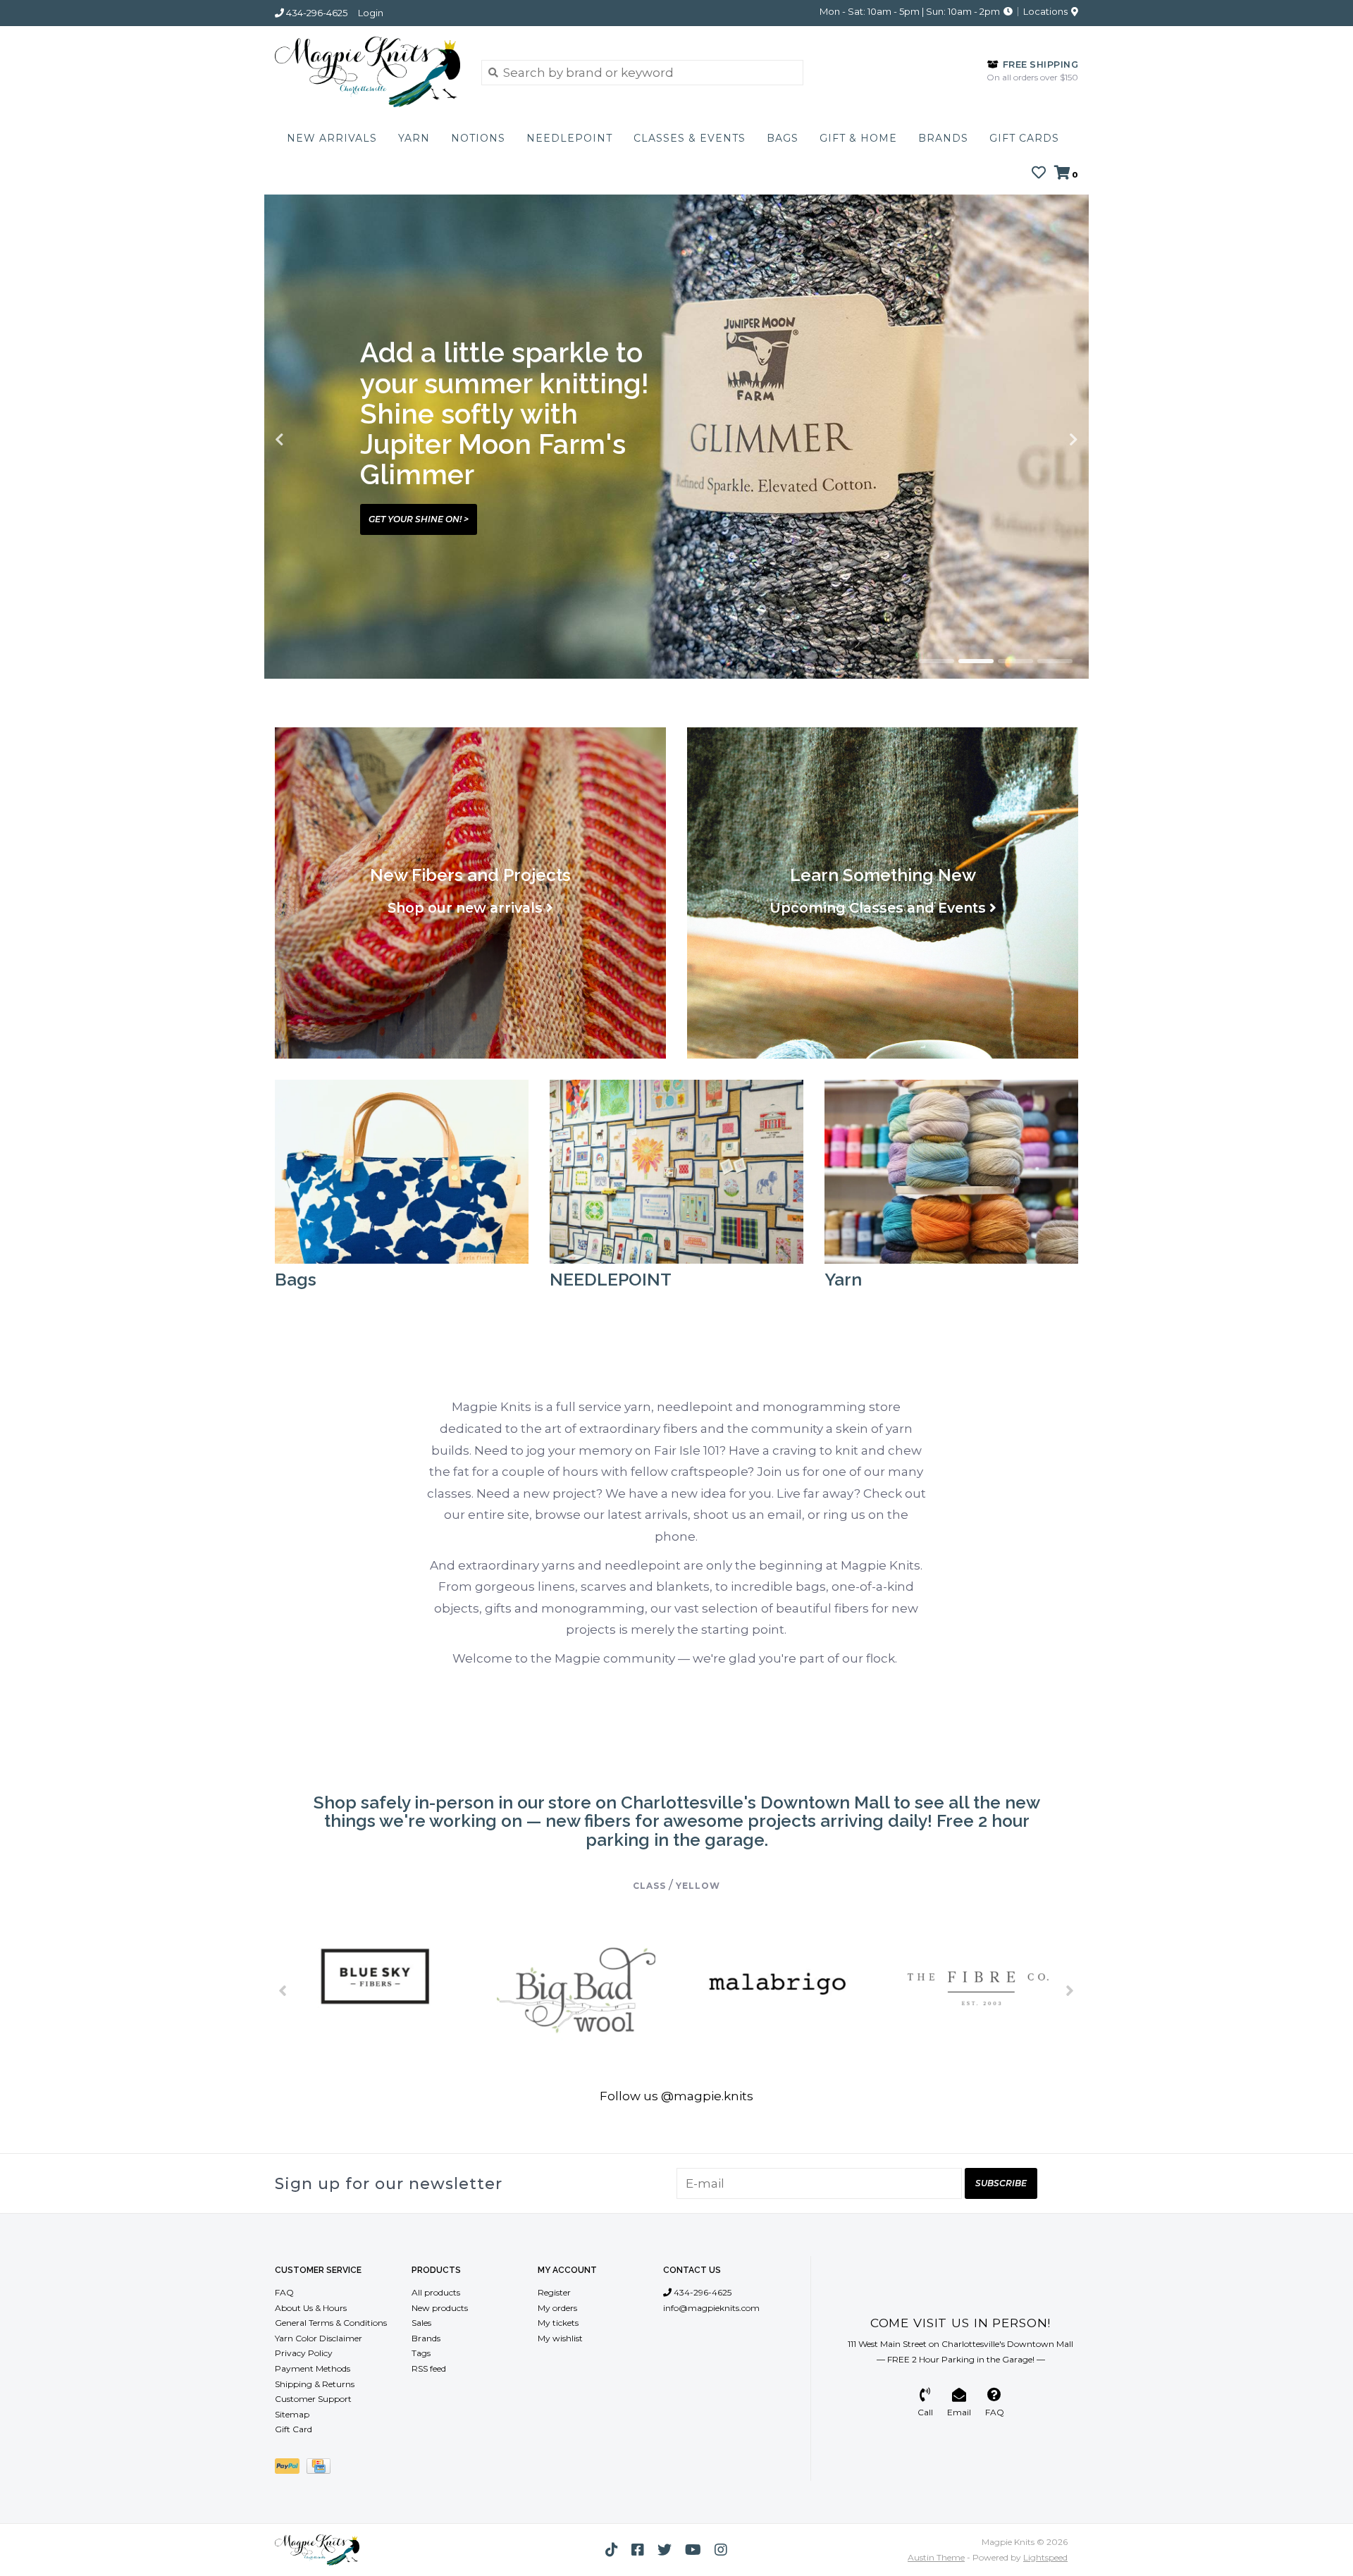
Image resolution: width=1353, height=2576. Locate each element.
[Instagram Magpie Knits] (721, 2550)
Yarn (414, 138)
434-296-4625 (702, 2292)
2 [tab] (976, 661)
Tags (421, 2353)
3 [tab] (1015, 661)
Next (1043, 440)
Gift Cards (1024, 138)
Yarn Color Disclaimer (319, 2338)
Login (371, 13)
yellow (698, 1886)
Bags (783, 138)
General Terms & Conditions (331, 2323)
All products (436, 2292)
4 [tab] (1055, 661)
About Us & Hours (311, 2308)
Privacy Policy (304, 2353)
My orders (557, 2308)
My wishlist (560, 2338)
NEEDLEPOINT (569, 138)
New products (440, 2308)
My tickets (558, 2323)
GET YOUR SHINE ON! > (419, 519)
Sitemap (292, 2414)
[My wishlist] (1039, 173)
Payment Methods (313, 2368)
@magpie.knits (707, 2096)
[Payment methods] (291, 2469)
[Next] (1070, 1990)
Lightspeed (1045, 2557)
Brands (943, 138)
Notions (478, 138)
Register (554, 2292)
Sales (421, 2323)
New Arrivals (332, 138)
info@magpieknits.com (711, 2308)
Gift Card (294, 2429)
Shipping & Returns (315, 2384)
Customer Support (313, 2399)
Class (649, 1886)
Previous (310, 440)
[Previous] (283, 1990)
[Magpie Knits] (367, 72)
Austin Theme (936, 2557)
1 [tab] (937, 661)
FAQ (284, 2292)
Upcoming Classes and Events (878, 908)
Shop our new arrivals (465, 908)
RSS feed (429, 2368)
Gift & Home (858, 138)
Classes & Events (690, 138)
